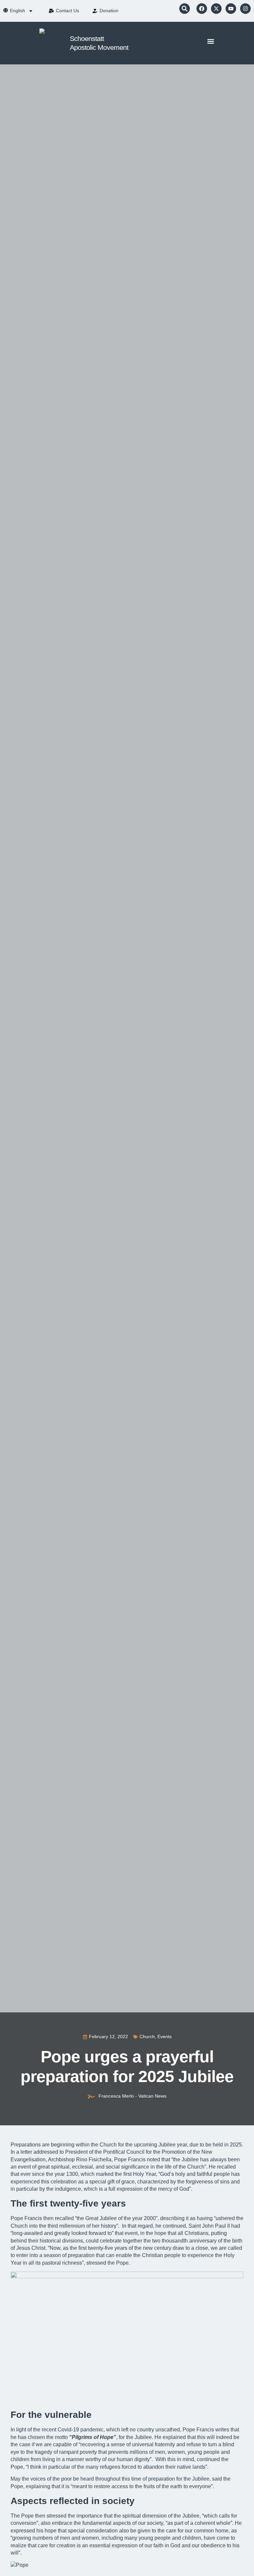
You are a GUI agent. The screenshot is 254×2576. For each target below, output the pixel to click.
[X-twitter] (216, 9)
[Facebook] (202, 9)
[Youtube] (231, 9)
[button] (185, 9)
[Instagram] (245, 9)
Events (165, 2036)
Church (147, 2036)
